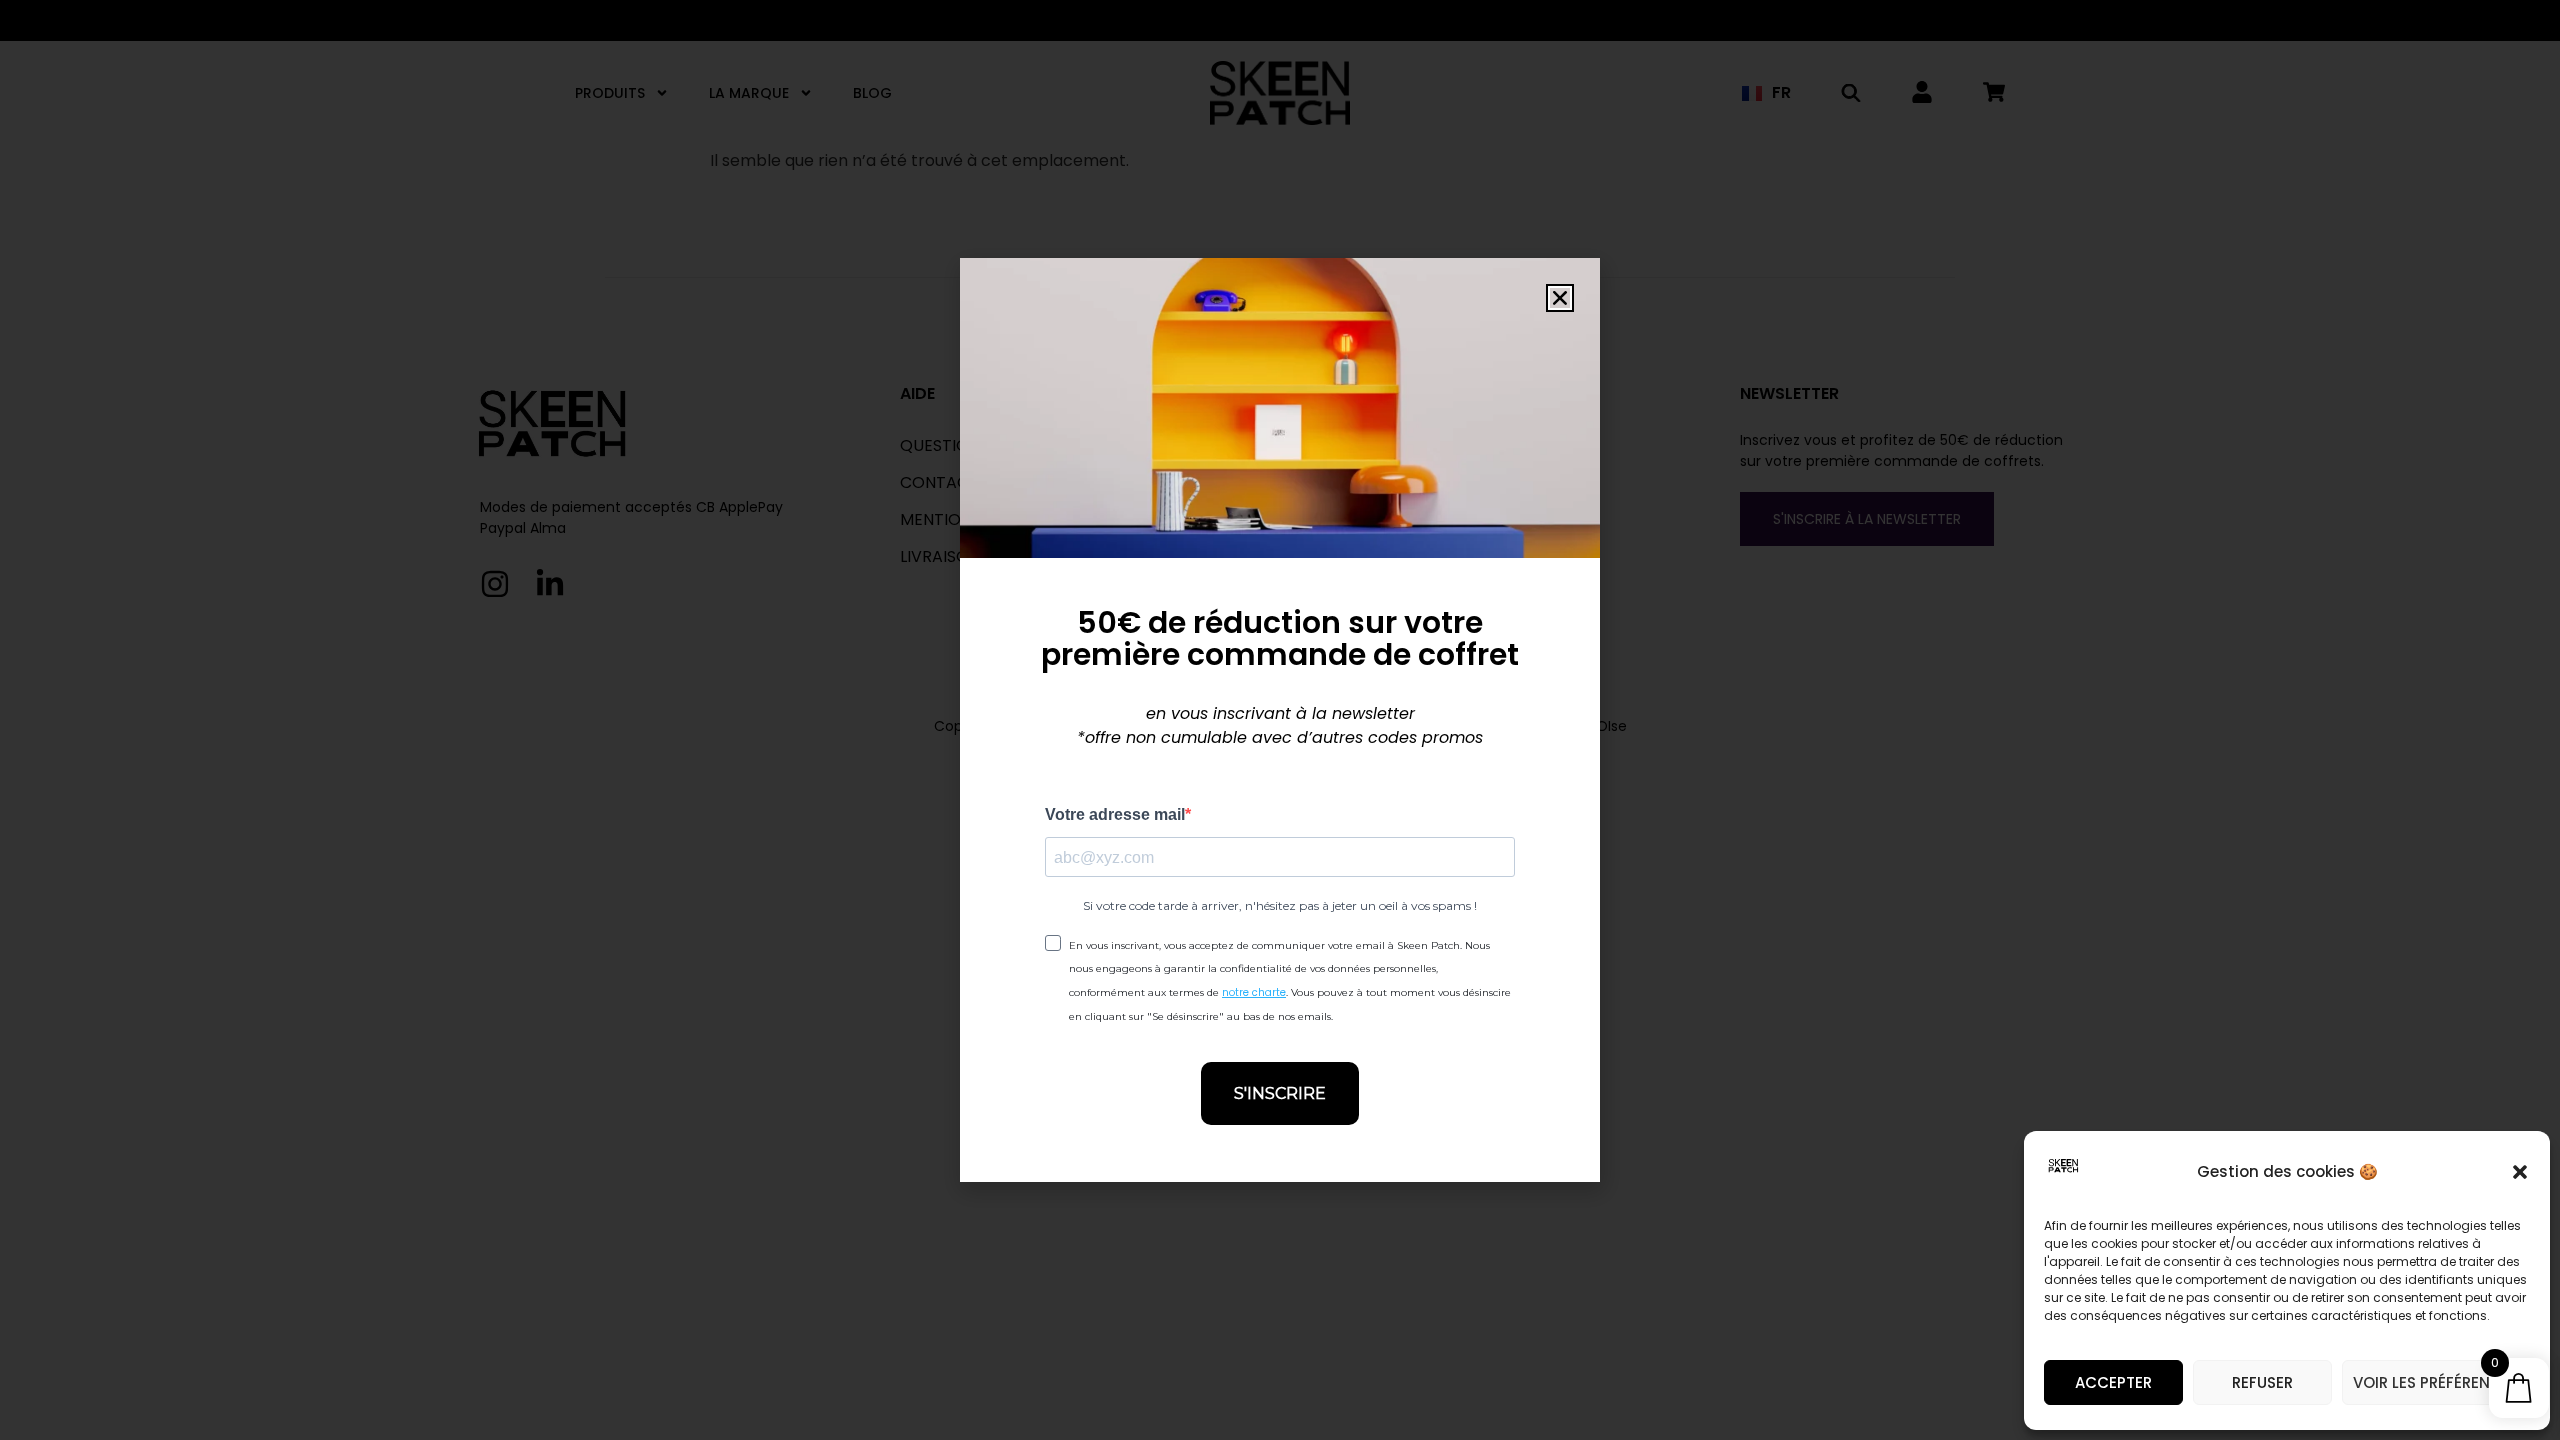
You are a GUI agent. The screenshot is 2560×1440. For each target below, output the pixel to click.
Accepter (2113, 1382)
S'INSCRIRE (1280, 1093)
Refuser (2262, 1382)
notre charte (1254, 992)
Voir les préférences (2436, 1382)
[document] (1280, 720)
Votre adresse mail (1115, 815)
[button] (2520, 1172)
